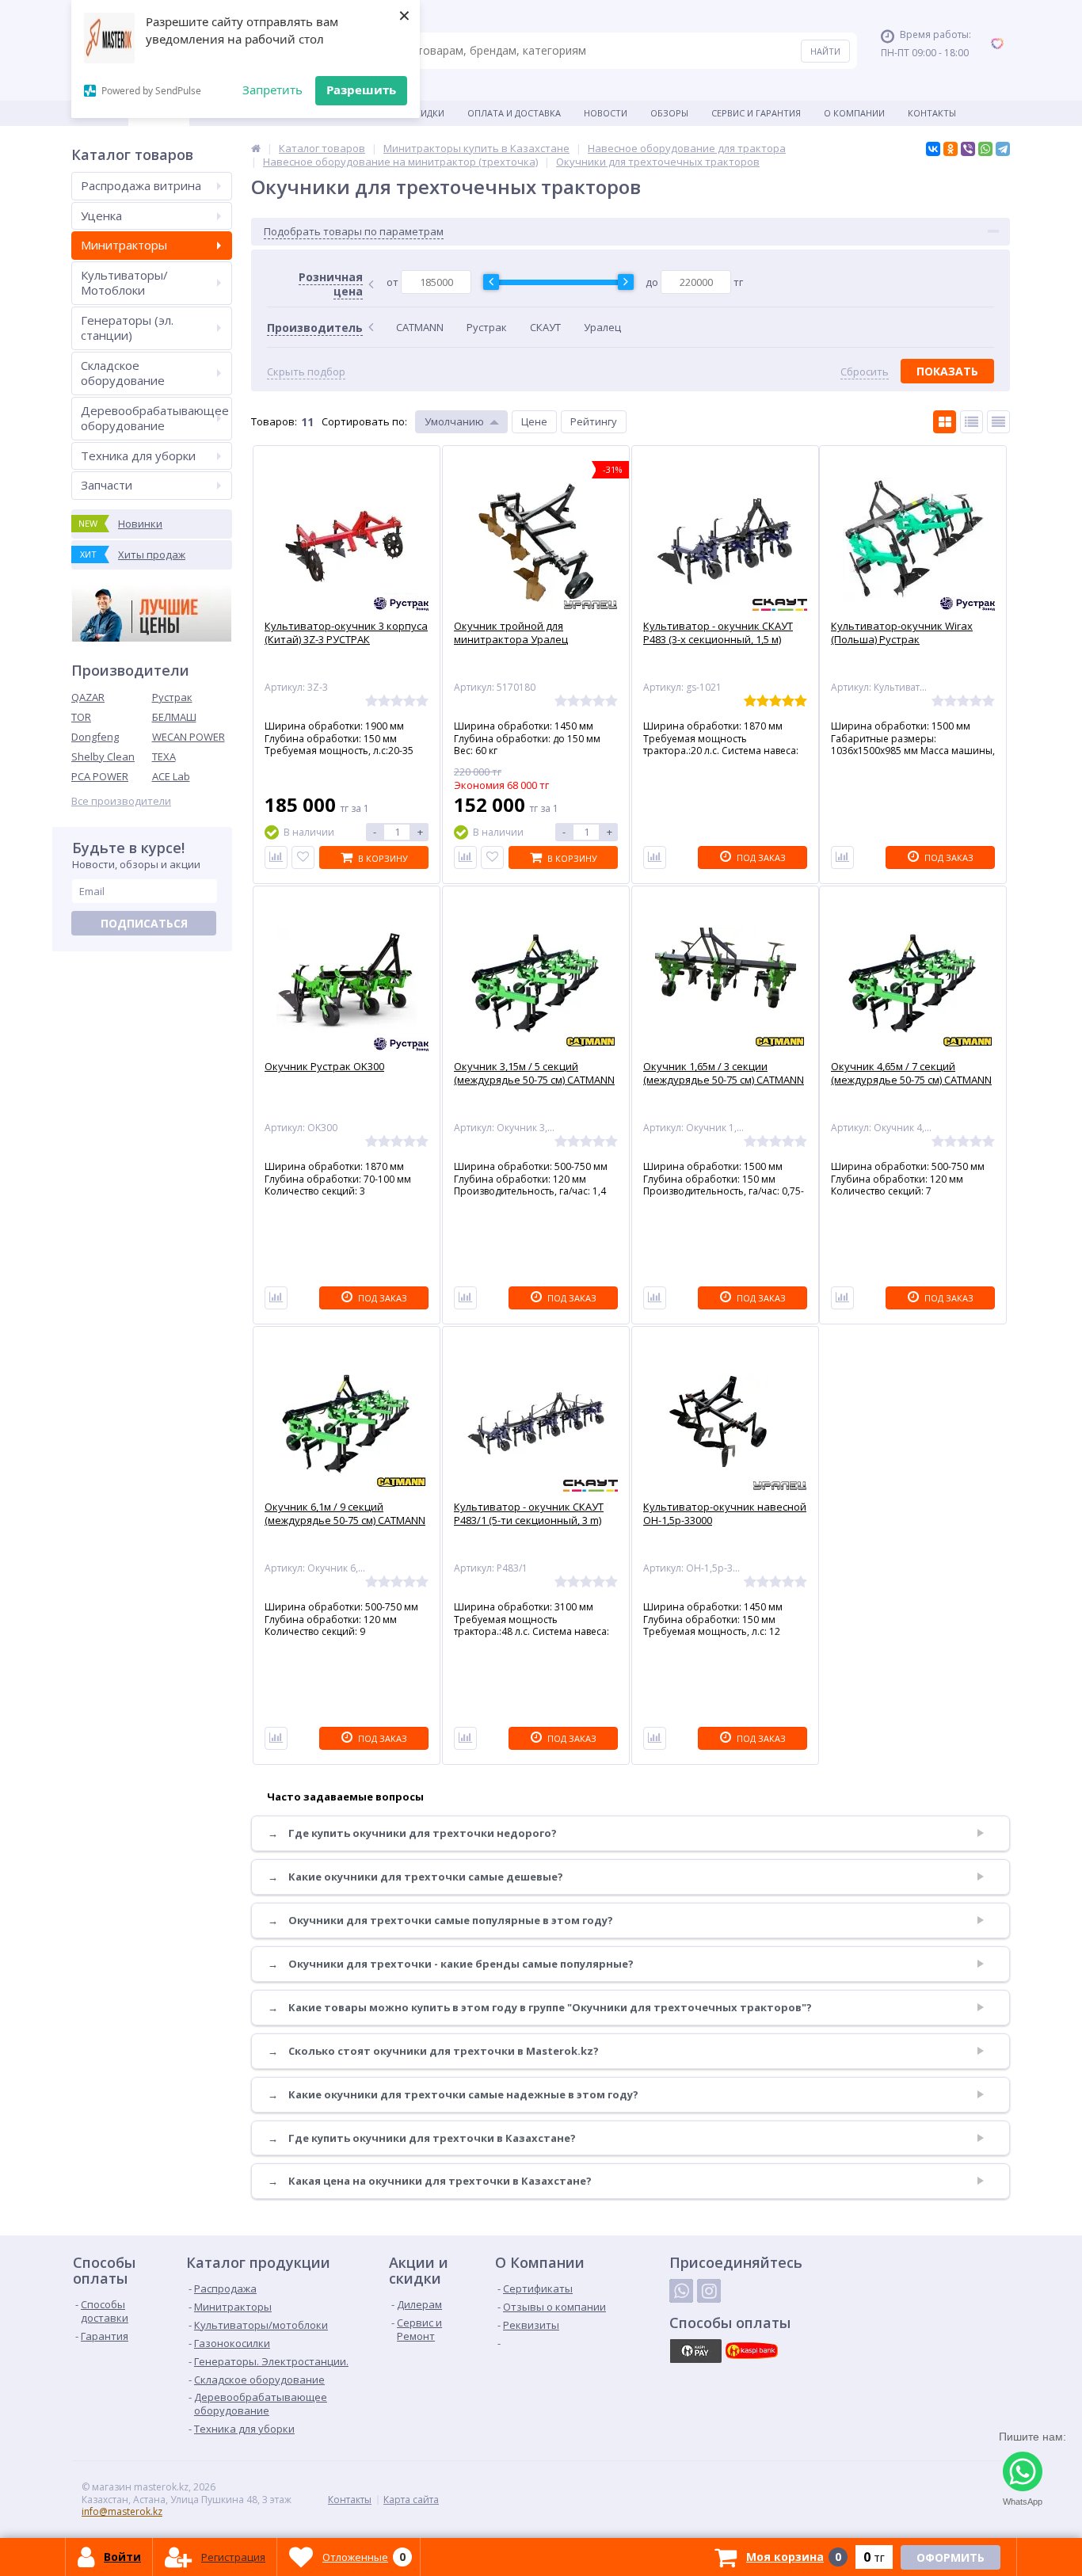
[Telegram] (1003, 149)
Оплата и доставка (514, 113)
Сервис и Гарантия (756, 113)
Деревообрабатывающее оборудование (155, 418)
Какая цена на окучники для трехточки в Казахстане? (430, 2181)
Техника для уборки (138, 455)
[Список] (972, 422)
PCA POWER (100, 776)
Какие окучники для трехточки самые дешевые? (415, 1877)
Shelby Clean (103, 756)
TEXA (164, 756)
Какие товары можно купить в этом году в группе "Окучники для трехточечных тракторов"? (540, 2008)
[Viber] (968, 149)
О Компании (854, 113)
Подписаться (144, 923)
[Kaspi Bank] (752, 2351)
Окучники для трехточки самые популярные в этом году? (440, 1921)
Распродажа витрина (141, 185)
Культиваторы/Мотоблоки (124, 283)
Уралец (602, 327)
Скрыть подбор (306, 372)
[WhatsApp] (985, 149)
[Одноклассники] (951, 149)
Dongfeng (95, 737)
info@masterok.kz (122, 2511)
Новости (606, 113)
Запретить (272, 90)
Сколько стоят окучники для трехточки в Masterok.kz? (433, 2051)
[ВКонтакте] (933, 149)
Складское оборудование (123, 373)
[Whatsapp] (681, 2291)
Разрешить (361, 90)
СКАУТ (545, 327)
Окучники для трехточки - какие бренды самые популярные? (451, 1964)
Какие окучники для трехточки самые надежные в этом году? (453, 2095)
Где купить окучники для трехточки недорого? (412, 1833)
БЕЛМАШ (174, 717)
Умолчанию (454, 421)
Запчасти (107, 485)
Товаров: (274, 421)
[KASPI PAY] (695, 2351)
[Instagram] (709, 2291)
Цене (534, 421)
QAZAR (88, 697)
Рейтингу (594, 421)
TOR (81, 717)
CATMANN (420, 327)
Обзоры (669, 113)
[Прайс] (998, 422)
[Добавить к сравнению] (276, 857)
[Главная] (256, 148)
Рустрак (172, 697)
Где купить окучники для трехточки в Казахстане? (422, 2138)
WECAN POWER (189, 737)
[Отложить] (303, 857)
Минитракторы (124, 245)
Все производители (121, 801)
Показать (947, 371)
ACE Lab (171, 776)
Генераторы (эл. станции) (127, 328)
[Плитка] (945, 422)
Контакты (932, 113)
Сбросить (865, 372)
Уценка (101, 215)
